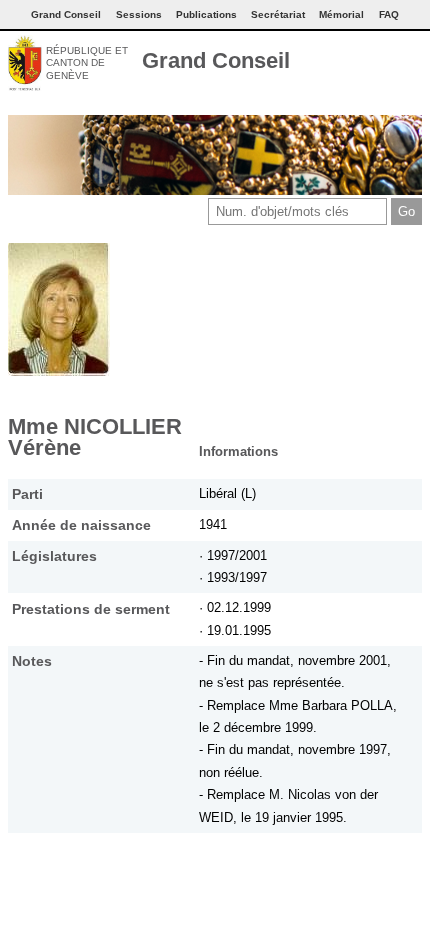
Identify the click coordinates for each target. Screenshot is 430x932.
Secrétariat (278, 14)
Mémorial (341, 14)
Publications (206, 14)
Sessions (139, 14)
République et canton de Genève (87, 63)
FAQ (389, 14)
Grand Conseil (216, 60)
